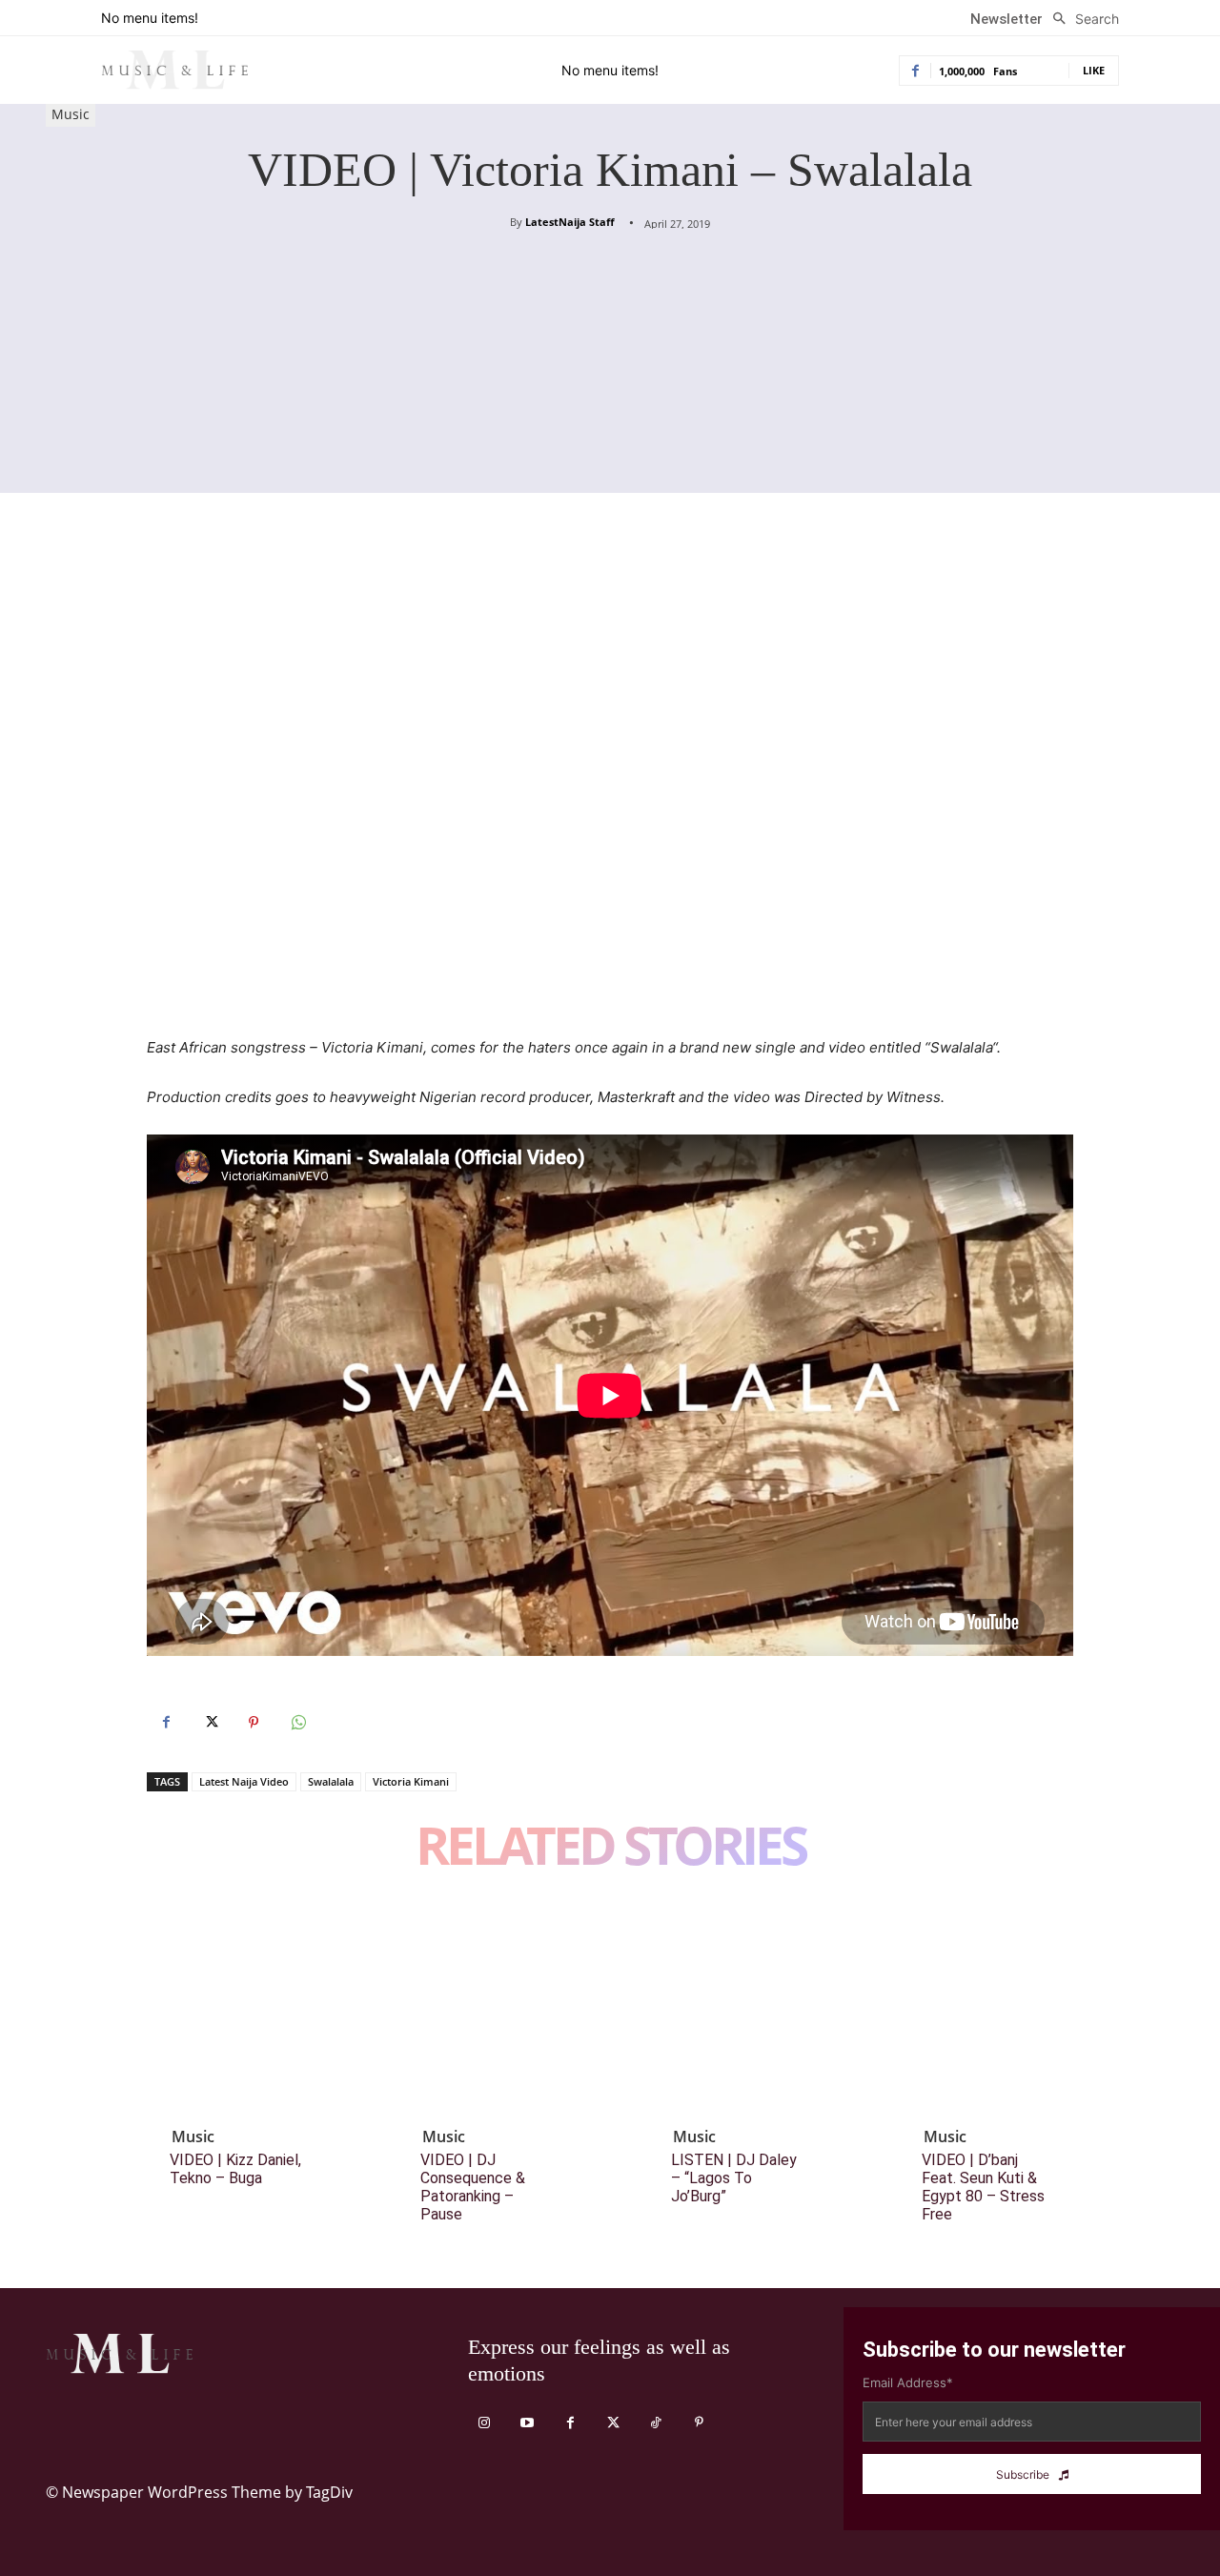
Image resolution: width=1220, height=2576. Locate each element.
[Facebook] (166, 1723)
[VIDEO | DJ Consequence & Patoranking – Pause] (502, 2009)
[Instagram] (485, 2423)
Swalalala (331, 1781)
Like (1094, 70)
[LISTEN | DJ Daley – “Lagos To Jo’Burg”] (753, 2009)
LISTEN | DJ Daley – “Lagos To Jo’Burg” (734, 2178)
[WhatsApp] (297, 1723)
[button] (1081, 19)
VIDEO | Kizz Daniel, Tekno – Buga (235, 2169)
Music (71, 114)
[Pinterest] (254, 1723)
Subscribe (1023, 2474)
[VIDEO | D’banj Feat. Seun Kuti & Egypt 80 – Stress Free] (1004, 2009)
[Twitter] (210, 1723)
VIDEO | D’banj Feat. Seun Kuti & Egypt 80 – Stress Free (983, 2188)
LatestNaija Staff (570, 222)
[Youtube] (528, 2423)
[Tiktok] (656, 2423)
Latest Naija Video (244, 1781)
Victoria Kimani (411, 1781)
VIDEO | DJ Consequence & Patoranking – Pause (473, 2188)
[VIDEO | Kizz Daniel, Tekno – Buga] (252, 2009)
